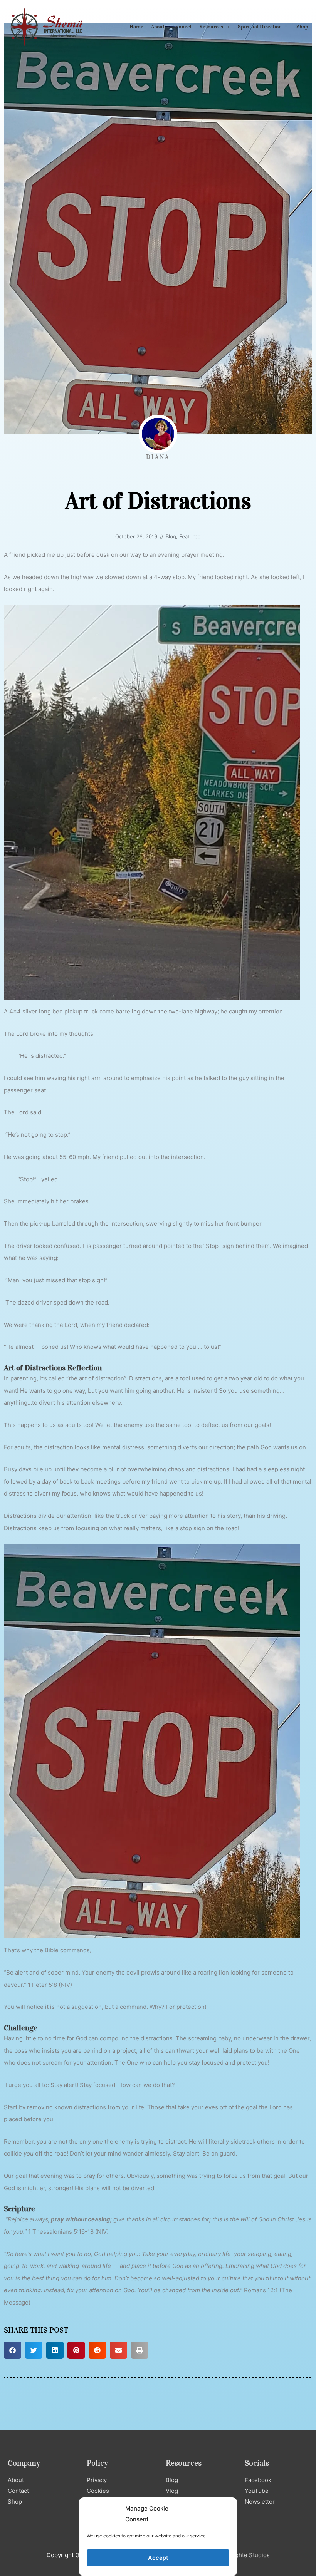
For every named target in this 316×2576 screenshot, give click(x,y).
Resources (211, 27)
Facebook (258, 2480)
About (158, 27)
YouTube (257, 2491)
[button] (13, 2350)
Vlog (172, 2491)
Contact (18, 2491)
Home (136, 27)
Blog (171, 536)
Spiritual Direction (260, 27)
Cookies (98, 2491)
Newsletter (260, 2501)
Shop (302, 27)
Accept (158, 2558)
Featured (190, 536)
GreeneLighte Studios (240, 2555)
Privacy (97, 2480)
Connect (182, 27)
